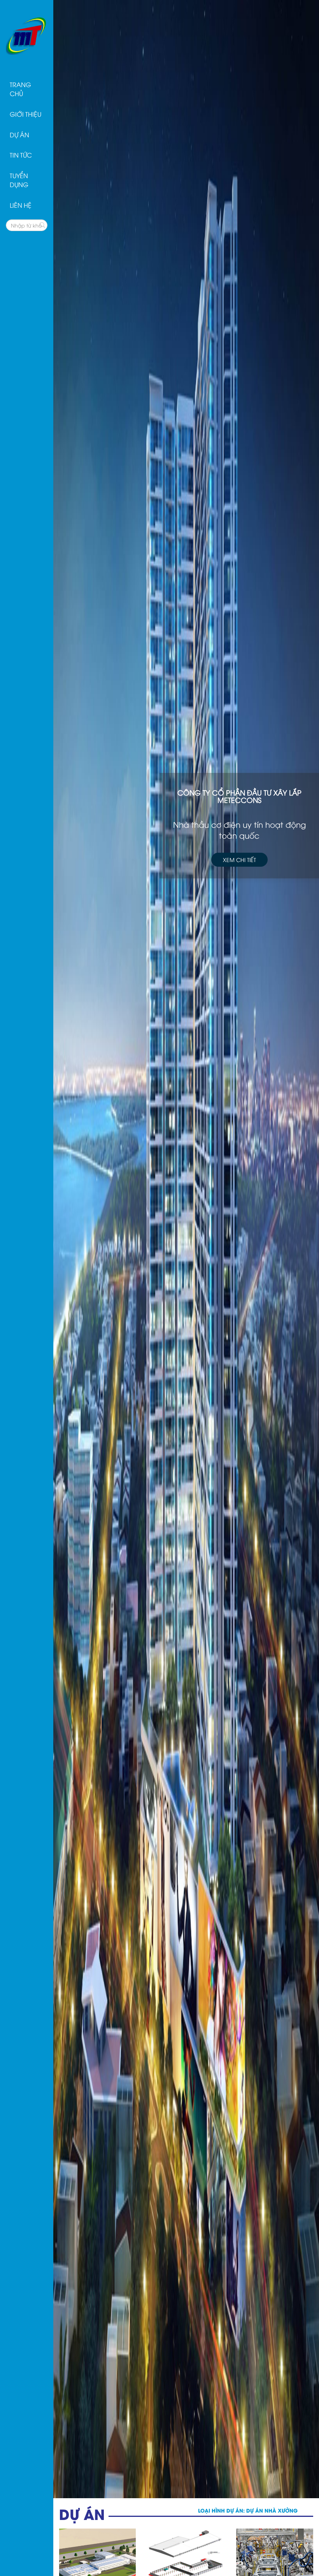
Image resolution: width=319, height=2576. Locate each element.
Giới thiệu (25, 114)
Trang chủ (20, 89)
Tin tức (21, 155)
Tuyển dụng (19, 180)
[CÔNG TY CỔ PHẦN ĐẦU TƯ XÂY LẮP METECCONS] (27, 34)
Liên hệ (21, 205)
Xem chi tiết (239, 860)
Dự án (19, 135)
